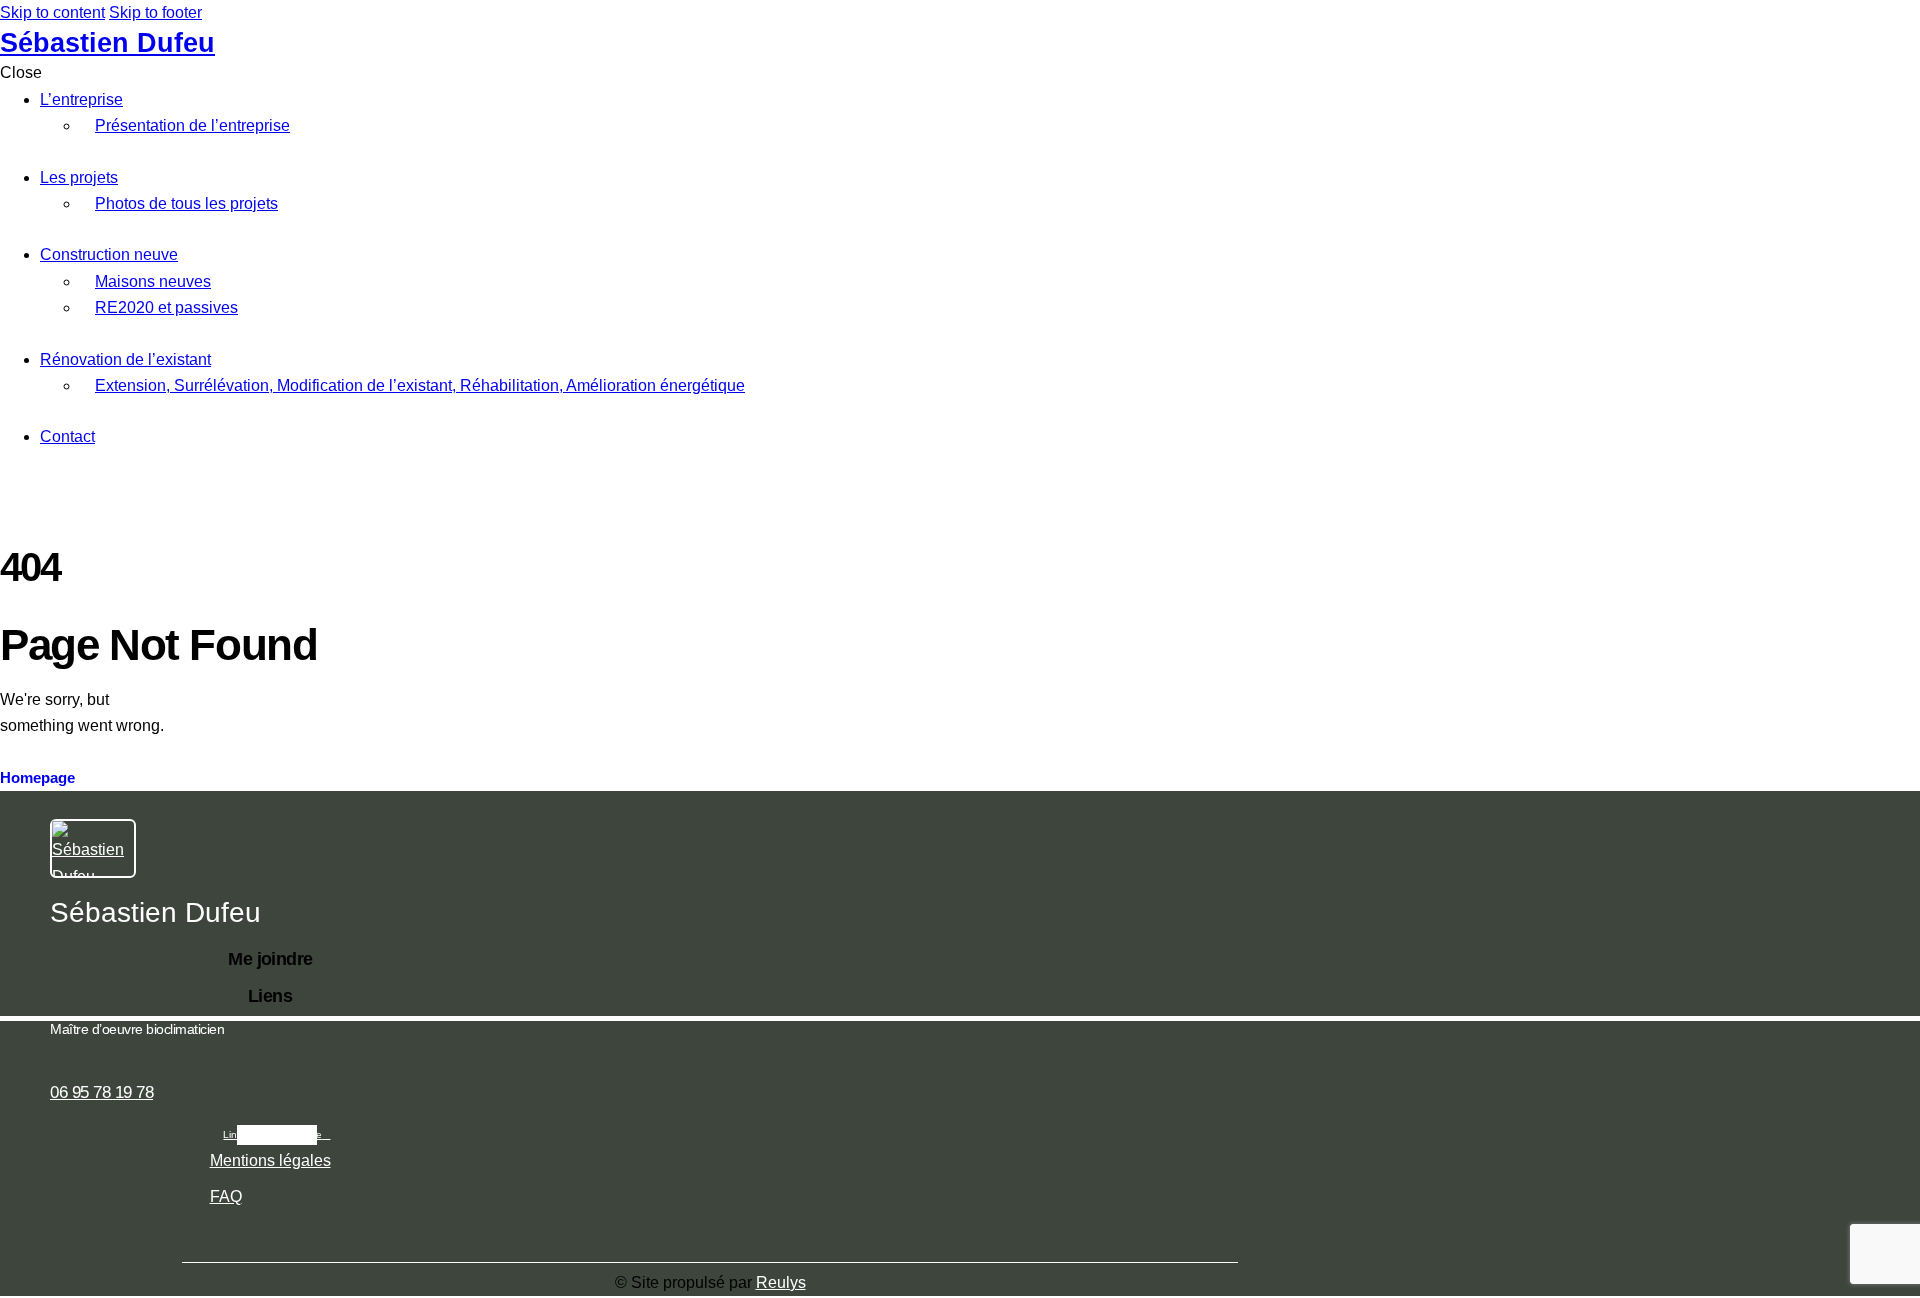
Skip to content (52, 12)
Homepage (37, 777)
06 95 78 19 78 (101, 1092)
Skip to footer (155, 12)
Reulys (781, 1282)
